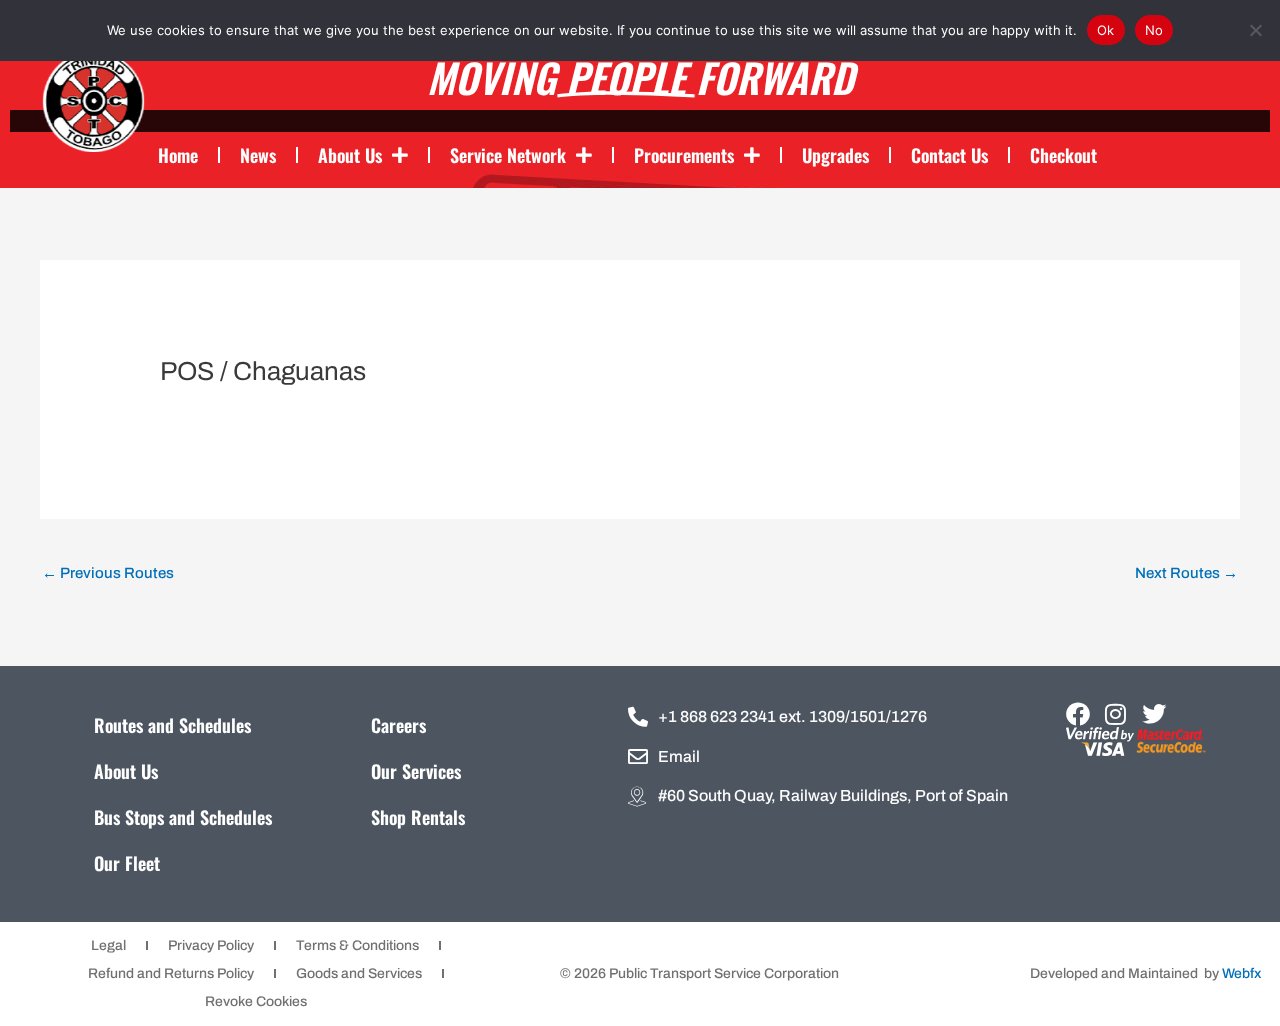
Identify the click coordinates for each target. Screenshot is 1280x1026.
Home (178, 155)
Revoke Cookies (256, 1001)
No (1154, 30)
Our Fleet (127, 863)
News (258, 155)
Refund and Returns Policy (171, 973)
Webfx (1241, 973)
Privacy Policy (211, 945)
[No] (1255, 30)
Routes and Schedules (172, 725)
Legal (108, 945)
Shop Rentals (418, 817)
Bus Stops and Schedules (183, 817)
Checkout (1063, 155)
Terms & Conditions (357, 945)
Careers (398, 725)
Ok (1106, 30)
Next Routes (1186, 573)
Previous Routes (108, 573)
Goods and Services (359, 973)
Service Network (508, 155)
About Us (350, 155)
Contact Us (949, 155)
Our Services (416, 771)
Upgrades (835, 155)
